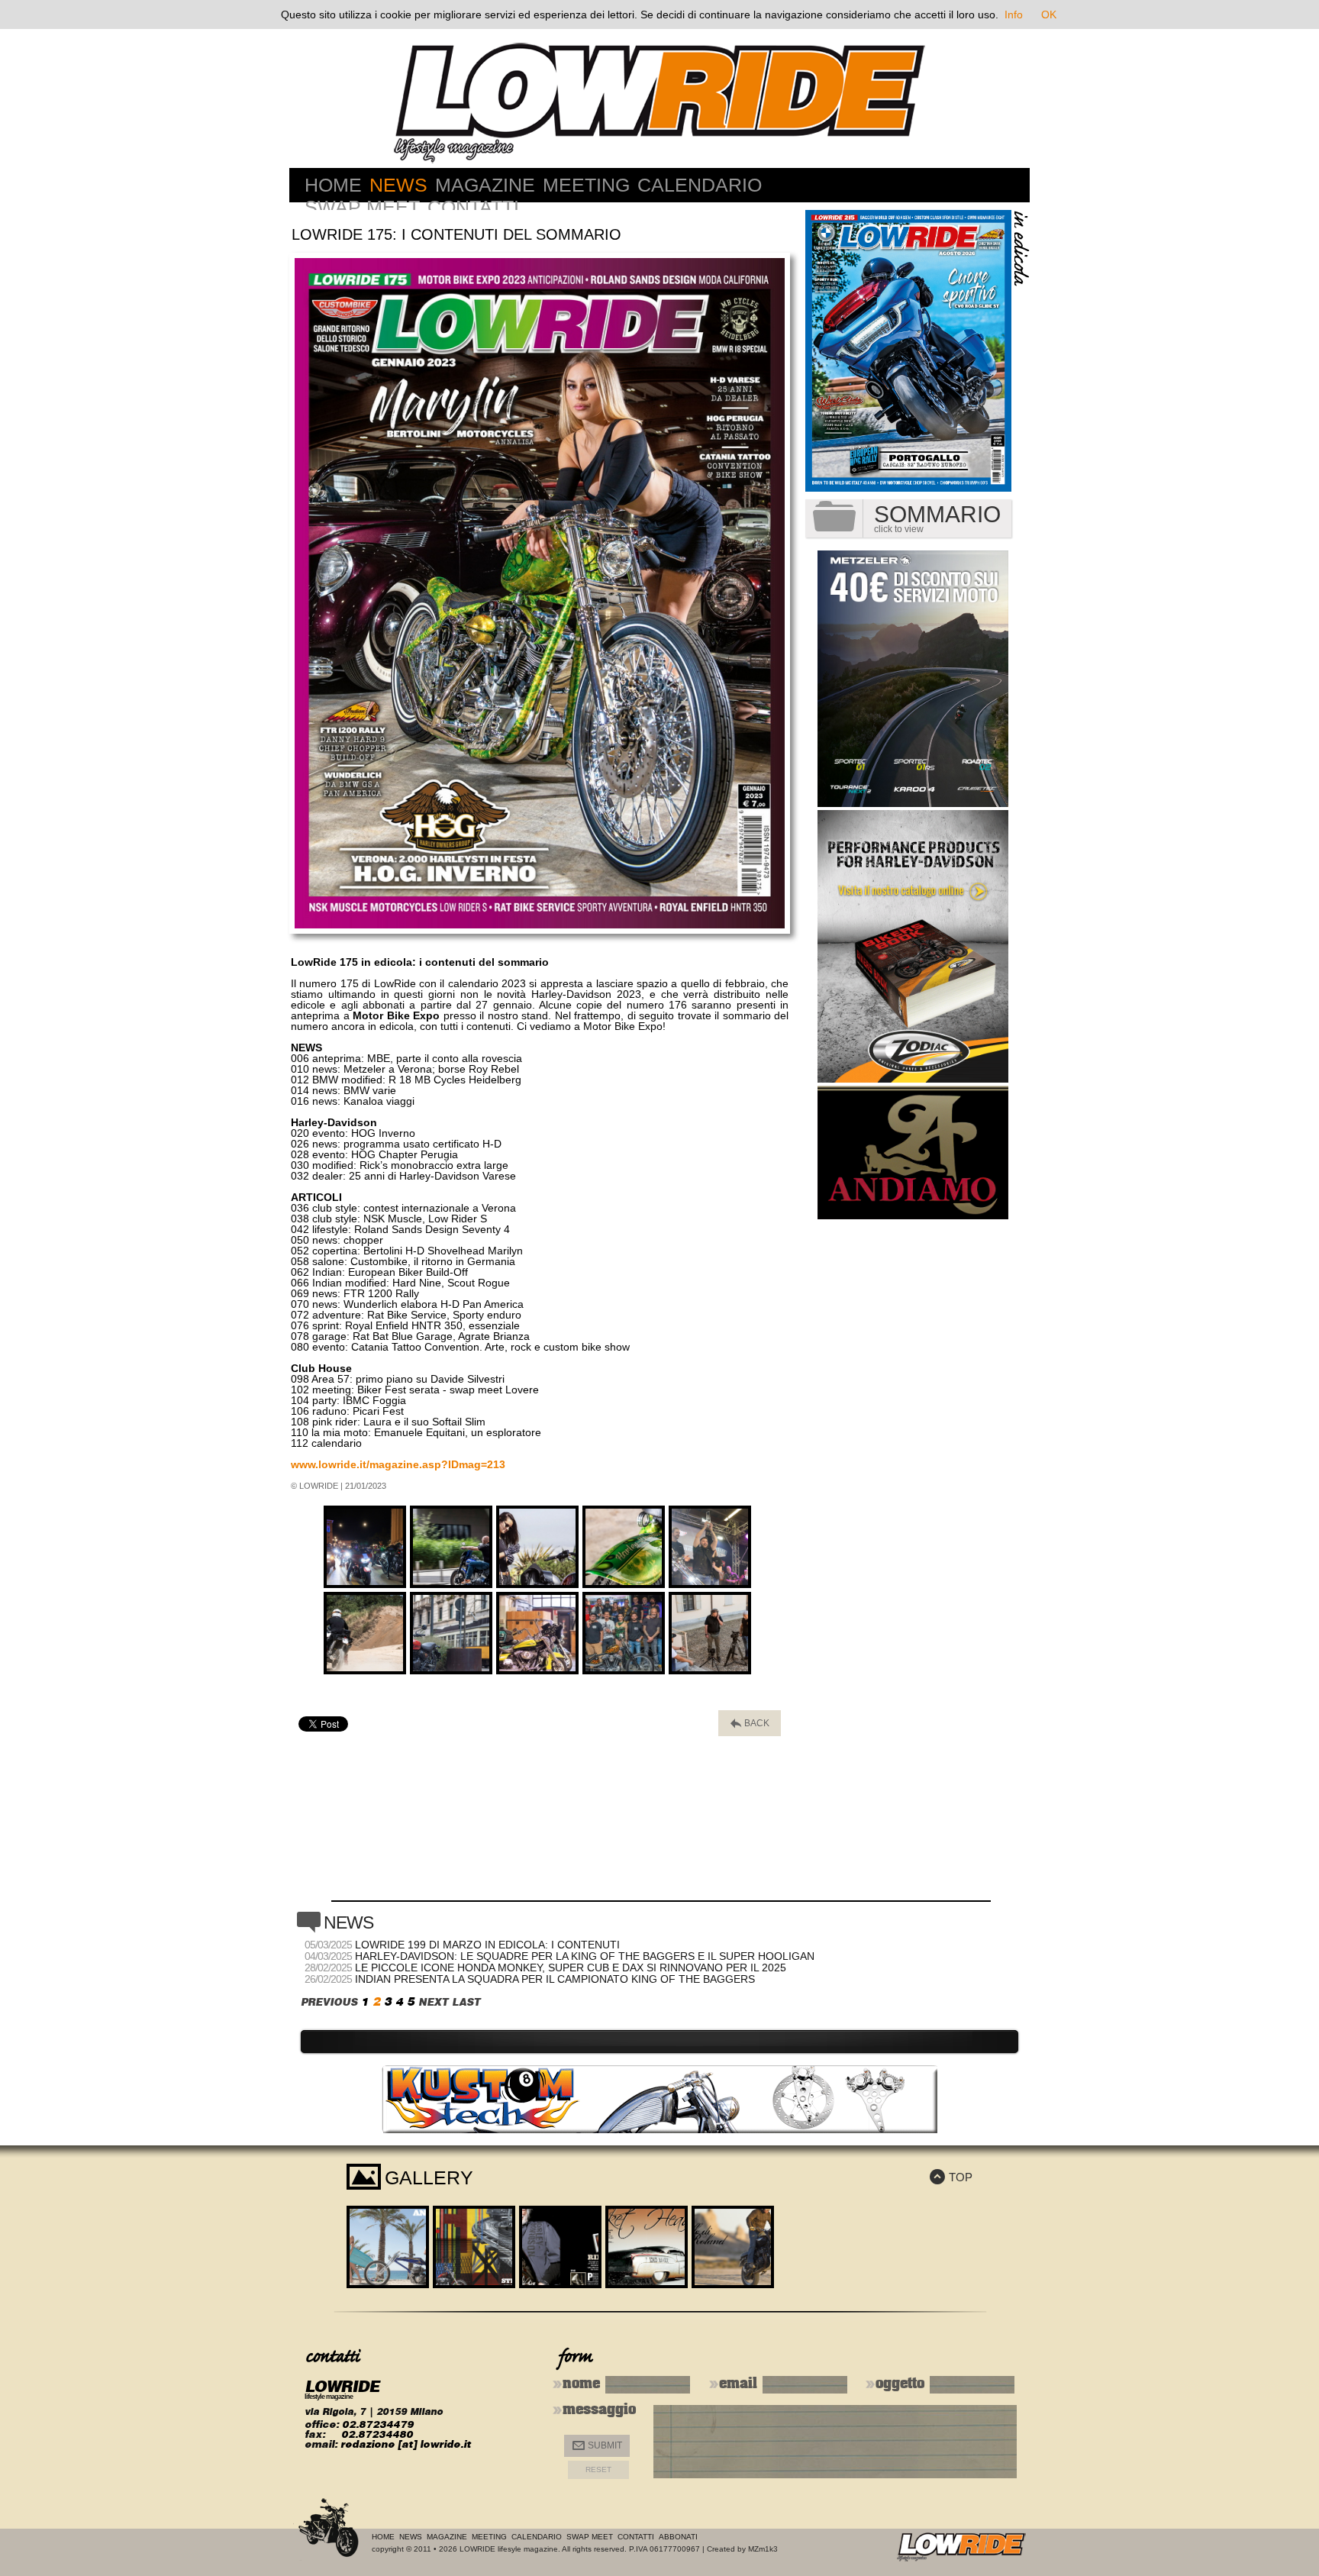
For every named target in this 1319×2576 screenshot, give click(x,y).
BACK (750, 1724)
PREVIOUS (329, 2002)
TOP (951, 2177)
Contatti (473, 207)
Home (333, 185)
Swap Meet (362, 207)
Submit (597, 2446)
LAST (466, 2002)
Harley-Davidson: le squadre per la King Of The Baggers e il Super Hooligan (585, 1956)
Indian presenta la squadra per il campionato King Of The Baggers (555, 1979)
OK (1049, 15)
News (398, 185)
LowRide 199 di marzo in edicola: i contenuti (487, 1945)
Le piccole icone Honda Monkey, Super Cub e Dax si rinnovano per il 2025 (571, 1968)
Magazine (485, 185)
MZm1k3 (763, 2549)
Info (1014, 15)
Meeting (586, 185)
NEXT (433, 2002)
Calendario (700, 185)
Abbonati (678, 2537)
